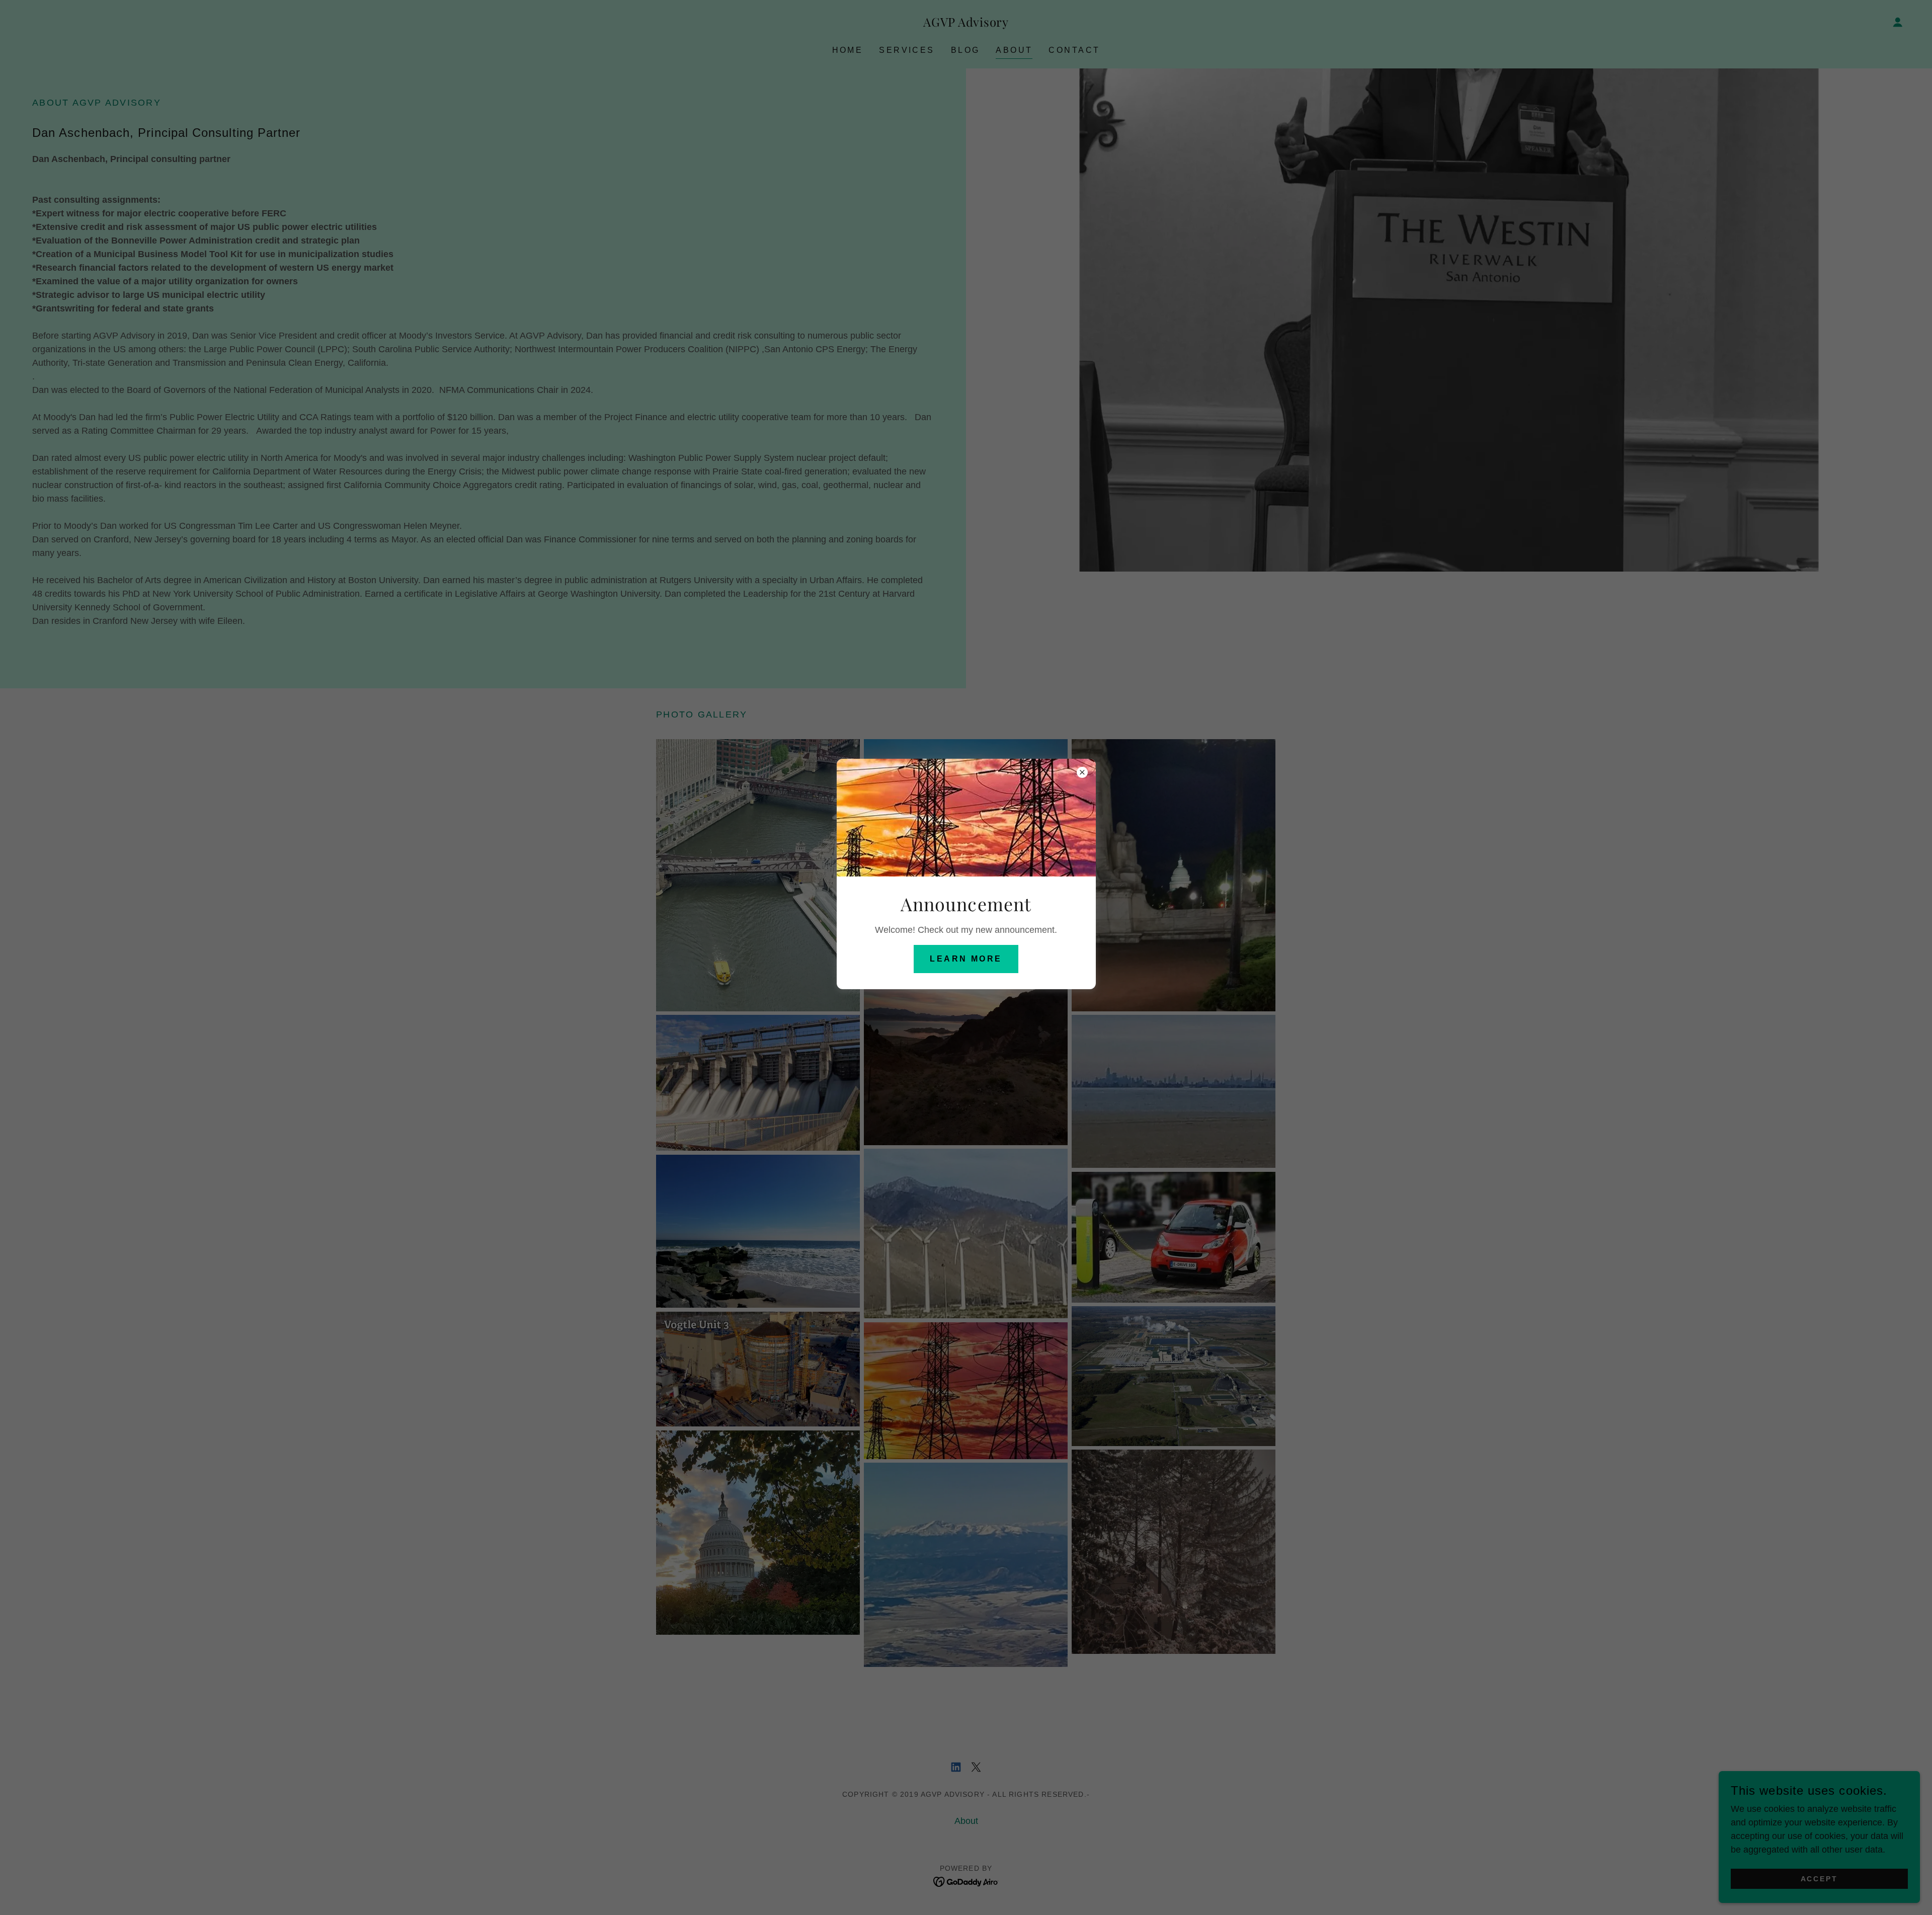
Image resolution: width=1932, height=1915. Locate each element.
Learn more (966, 959)
